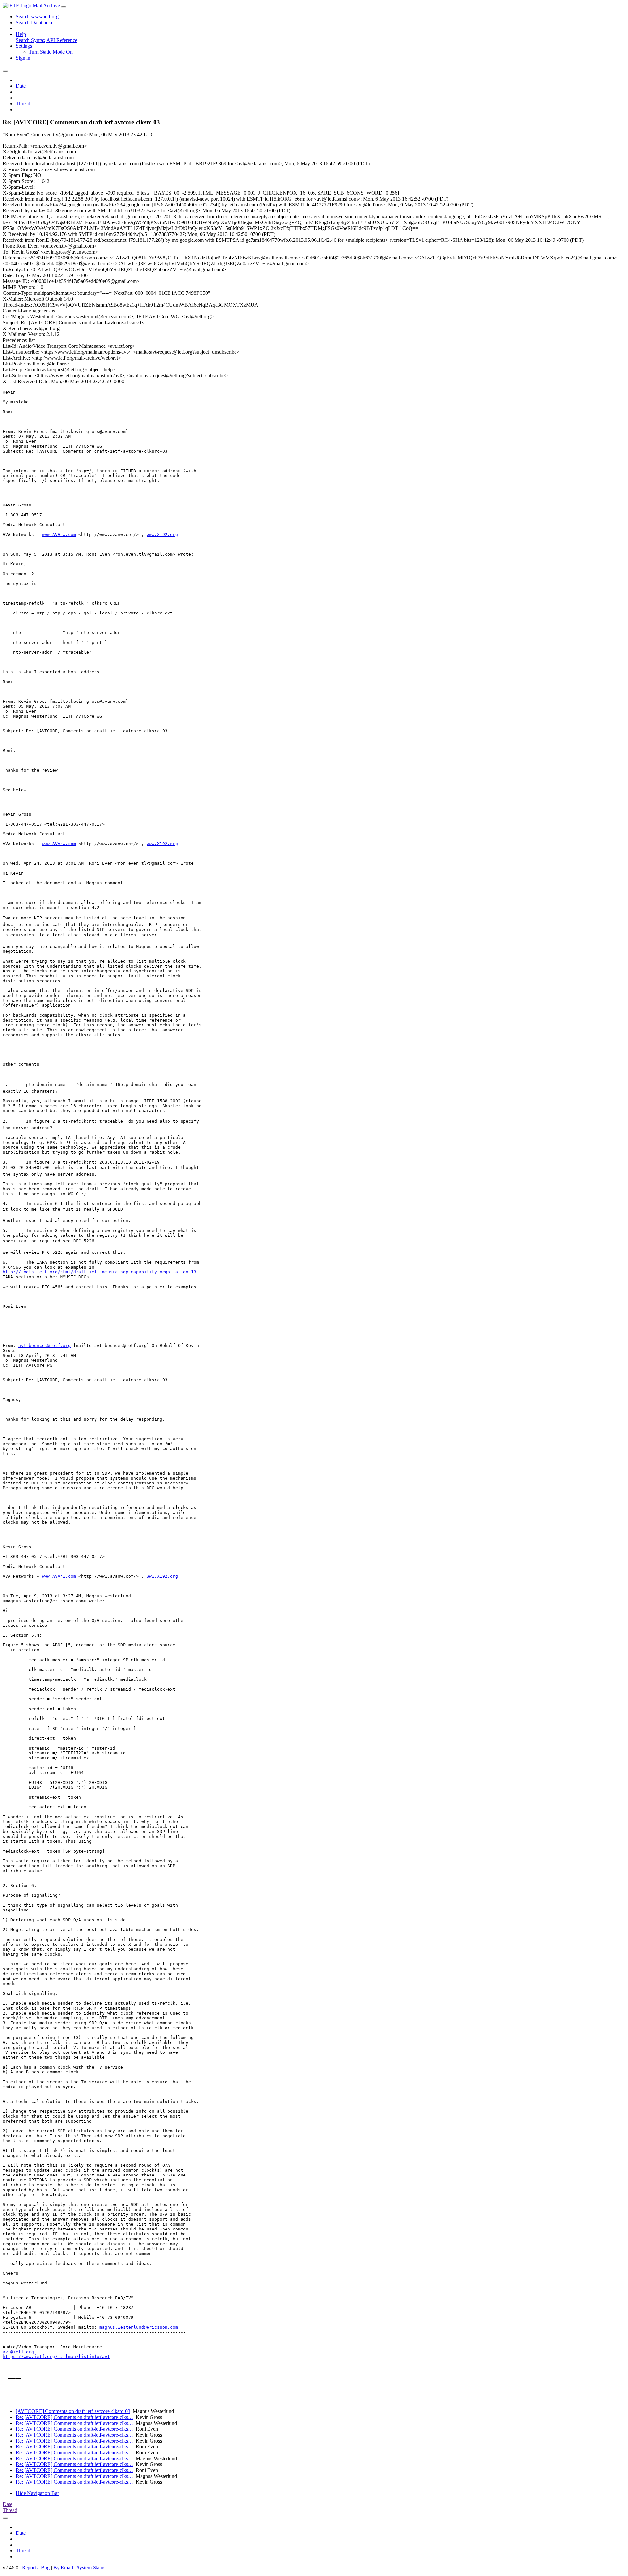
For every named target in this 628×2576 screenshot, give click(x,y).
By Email (63, 2568)
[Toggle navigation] (64, 7)
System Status (91, 2568)
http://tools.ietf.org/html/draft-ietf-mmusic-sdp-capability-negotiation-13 (99, 1272)
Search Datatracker (35, 22)
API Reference (62, 40)
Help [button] (21, 34)
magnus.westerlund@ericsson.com (139, 2327)
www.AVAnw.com (59, 534)
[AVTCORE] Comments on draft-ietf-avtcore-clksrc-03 (73, 2411)
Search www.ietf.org (37, 17)
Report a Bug (36, 2568)
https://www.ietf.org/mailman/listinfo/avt (56, 2357)
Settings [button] (24, 46)
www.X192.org (162, 534)
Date (21, 86)
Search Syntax (31, 40)
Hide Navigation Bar (37, 2493)
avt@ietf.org (18, 2352)
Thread (23, 104)
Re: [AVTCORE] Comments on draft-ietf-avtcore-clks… (74, 2417)
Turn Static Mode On (51, 52)
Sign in (23, 58)
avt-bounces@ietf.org (44, 1346)
